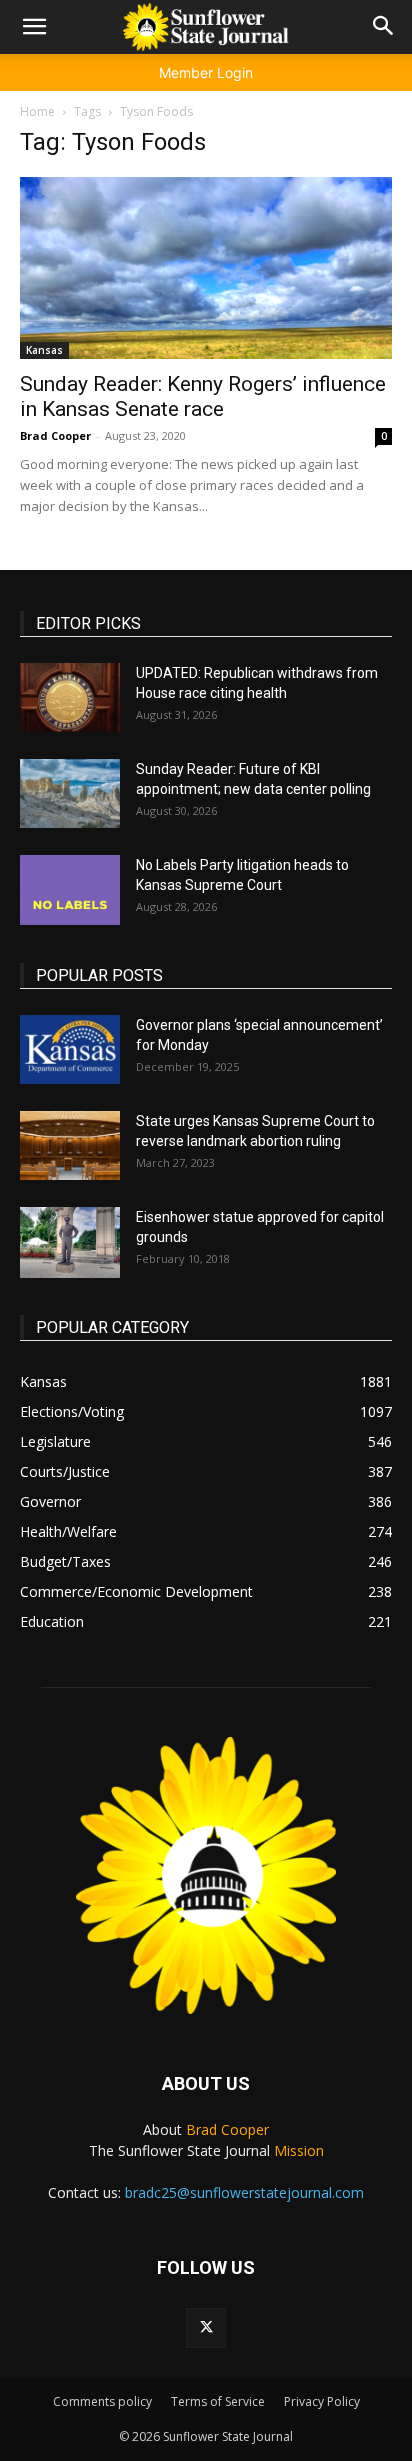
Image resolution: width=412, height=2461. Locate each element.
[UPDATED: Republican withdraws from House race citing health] (70, 697)
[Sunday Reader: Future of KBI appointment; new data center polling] (70, 793)
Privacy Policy (322, 2401)
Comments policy (102, 2401)
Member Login (206, 72)
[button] (34, 27)
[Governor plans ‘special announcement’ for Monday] (70, 1049)
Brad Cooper (55, 435)
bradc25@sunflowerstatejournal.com (244, 2192)
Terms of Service (218, 2401)
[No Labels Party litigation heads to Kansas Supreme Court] (70, 890)
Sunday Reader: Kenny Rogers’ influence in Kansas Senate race (203, 396)
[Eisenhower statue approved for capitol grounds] (70, 1242)
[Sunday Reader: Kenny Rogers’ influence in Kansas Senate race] (206, 268)
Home (37, 111)
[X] (206, 2328)
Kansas (44, 350)
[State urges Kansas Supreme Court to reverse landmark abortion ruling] (70, 1145)
